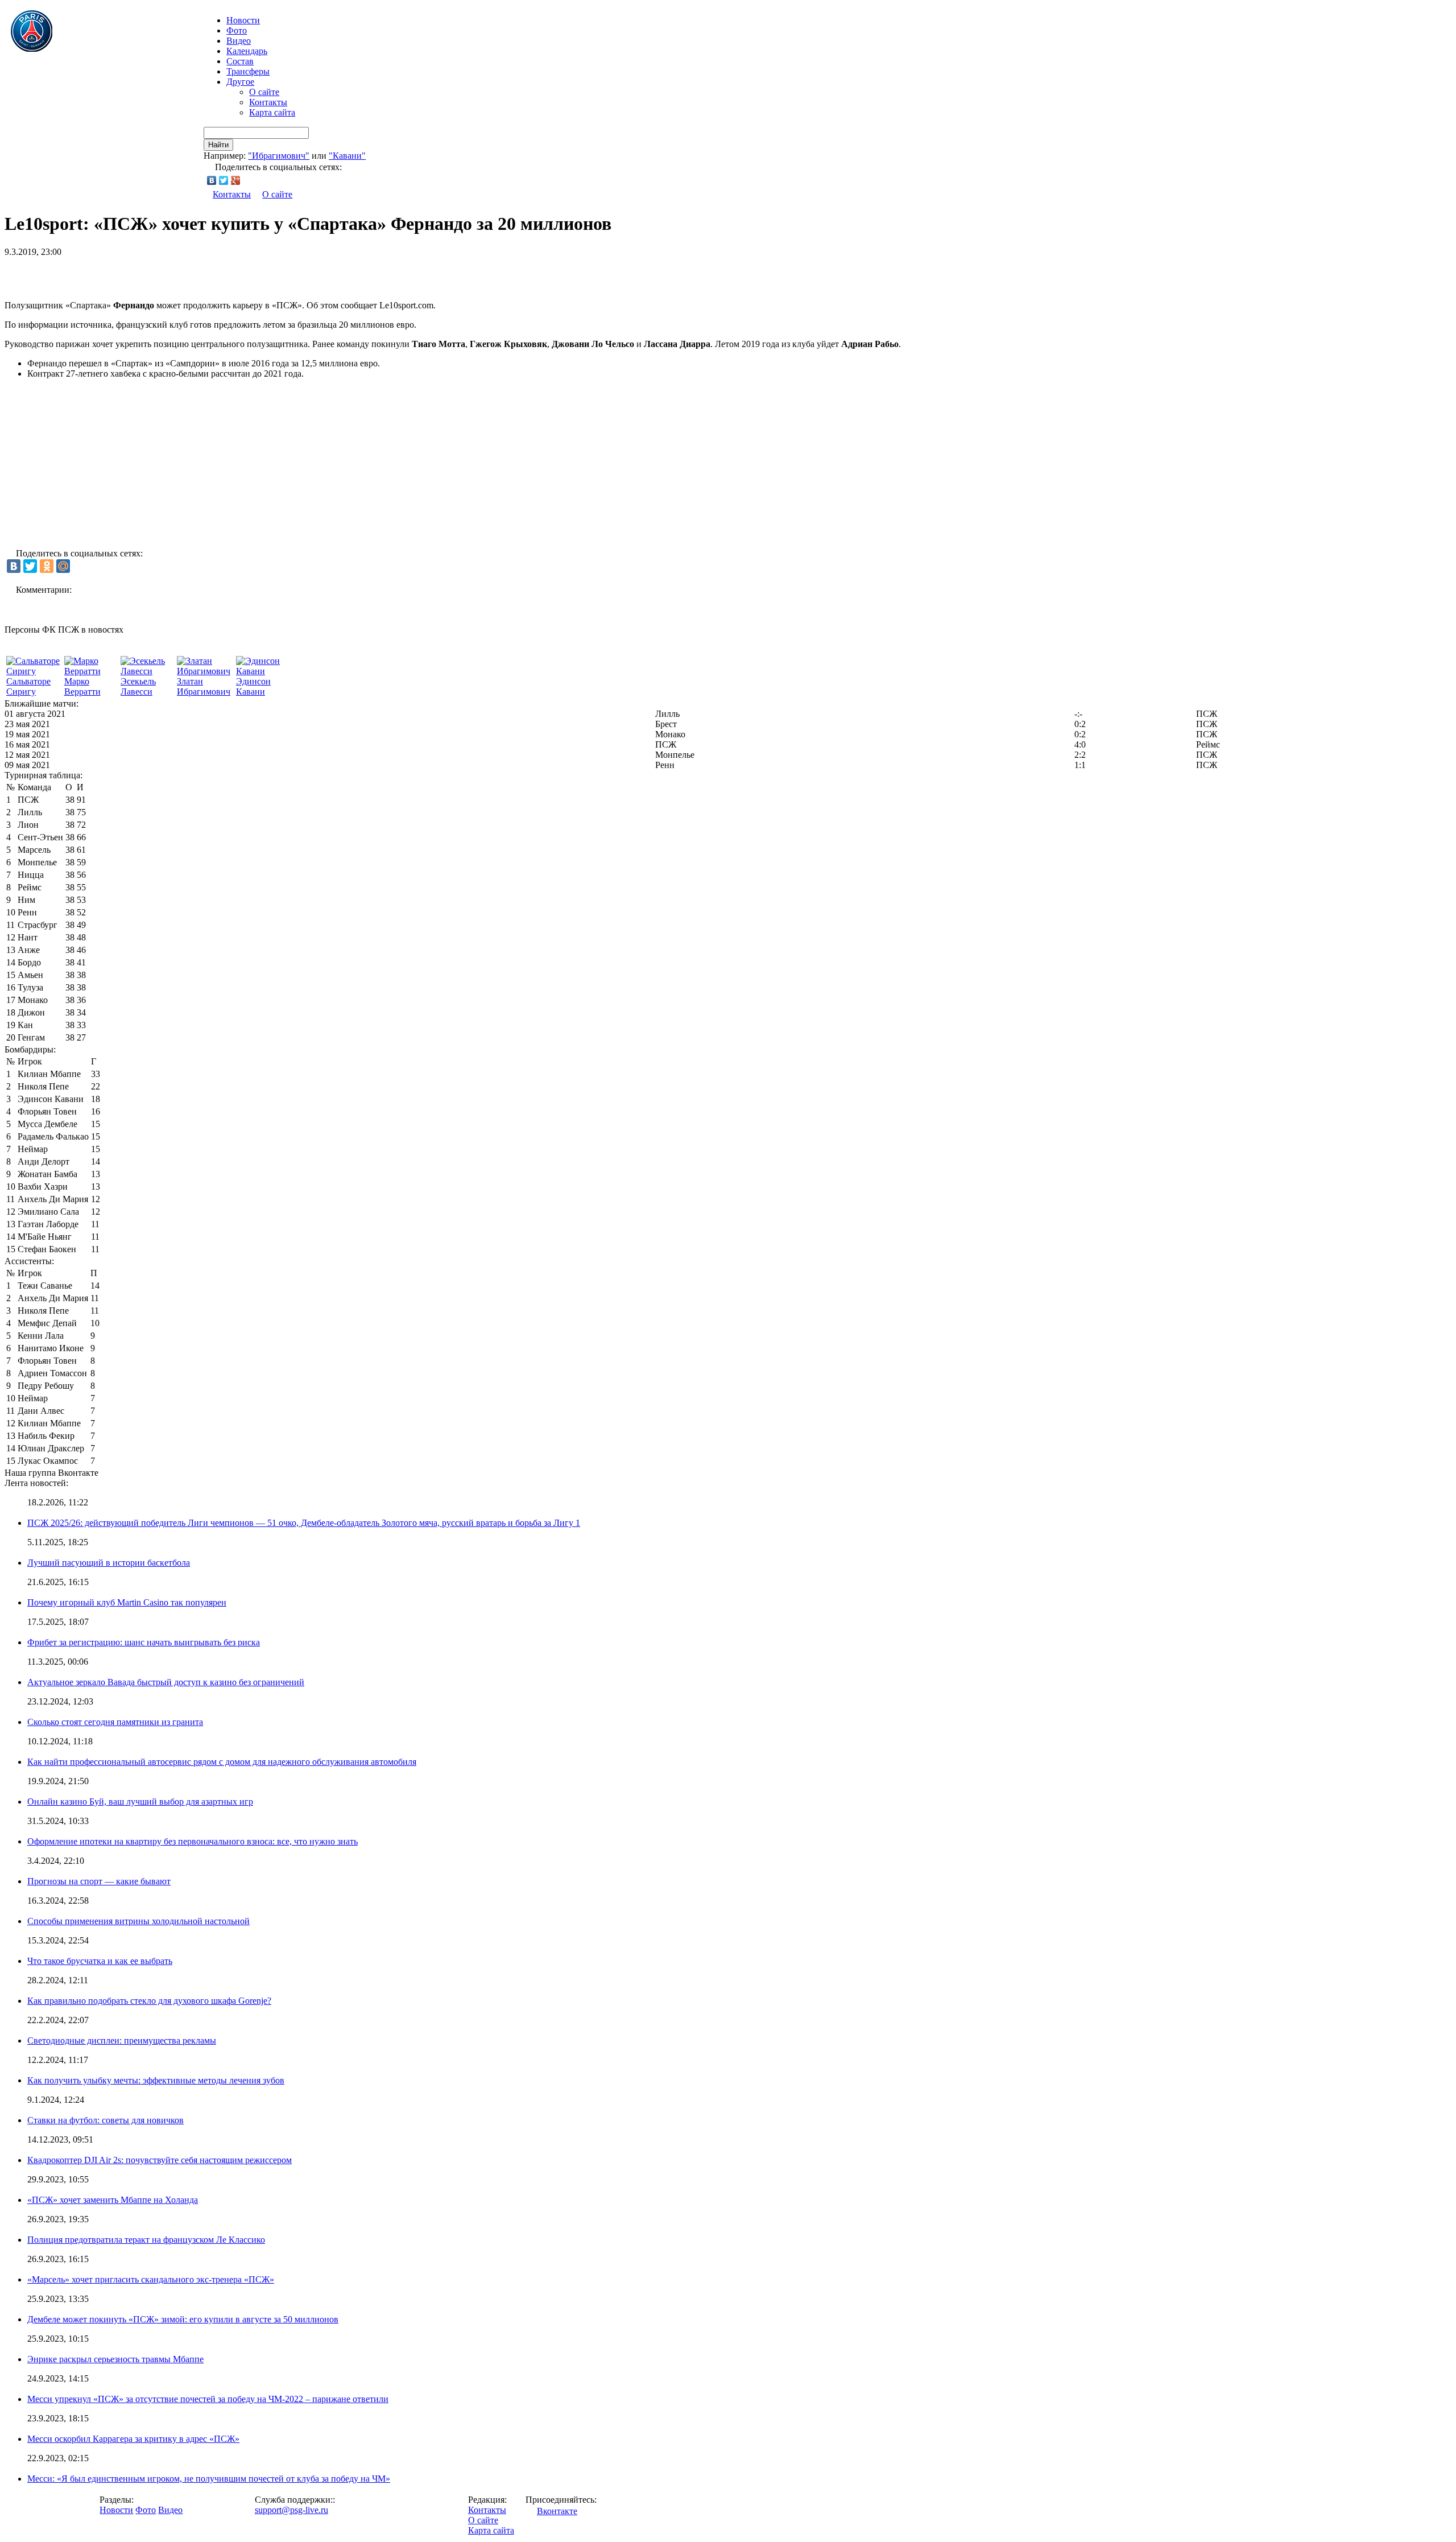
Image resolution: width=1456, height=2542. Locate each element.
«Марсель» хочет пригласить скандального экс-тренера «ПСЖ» (151, 2279)
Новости (116, 2510)
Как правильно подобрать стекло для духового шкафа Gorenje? (149, 2001)
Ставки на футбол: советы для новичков (106, 2120)
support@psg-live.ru (291, 2510)
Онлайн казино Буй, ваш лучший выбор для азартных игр (140, 1802)
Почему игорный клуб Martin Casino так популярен (127, 1602)
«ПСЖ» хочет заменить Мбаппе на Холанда (113, 2200)
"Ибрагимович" (279, 156)
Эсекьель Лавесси (138, 686)
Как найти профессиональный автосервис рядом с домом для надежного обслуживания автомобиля (222, 1762)
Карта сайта (272, 112)
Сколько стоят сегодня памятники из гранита (115, 1722)
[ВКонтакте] (212, 180)
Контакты (268, 102)
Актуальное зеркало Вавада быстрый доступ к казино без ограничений (166, 1682)
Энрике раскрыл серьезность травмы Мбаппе (115, 2359)
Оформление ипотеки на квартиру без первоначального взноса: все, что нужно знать (193, 1841)
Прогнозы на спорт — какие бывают (99, 1881)
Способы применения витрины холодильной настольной (138, 1921)
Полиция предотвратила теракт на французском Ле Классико (146, 2240)
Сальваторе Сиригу (28, 686)
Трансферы (248, 71)
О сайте (264, 92)
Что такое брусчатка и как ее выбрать (100, 1961)
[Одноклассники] (47, 566)
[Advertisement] (138, 274)
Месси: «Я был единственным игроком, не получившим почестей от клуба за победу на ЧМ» (209, 2479)
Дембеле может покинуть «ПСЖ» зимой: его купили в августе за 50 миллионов (183, 2319)
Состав (240, 61)
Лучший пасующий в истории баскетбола (109, 1563)
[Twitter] (224, 180)
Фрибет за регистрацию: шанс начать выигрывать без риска (144, 1642)
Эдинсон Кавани (253, 686)
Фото (237, 30)
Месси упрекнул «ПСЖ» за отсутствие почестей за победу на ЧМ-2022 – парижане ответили (208, 2399)
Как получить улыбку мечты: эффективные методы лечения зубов (156, 2080)
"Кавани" (347, 156)
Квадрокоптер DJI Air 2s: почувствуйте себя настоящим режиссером (160, 2160)
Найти (218, 145)
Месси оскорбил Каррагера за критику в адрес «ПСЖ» (133, 2439)
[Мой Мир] (63, 566)
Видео (239, 41)
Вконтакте (557, 2511)
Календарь (247, 51)
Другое (240, 82)
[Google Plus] (236, 180)
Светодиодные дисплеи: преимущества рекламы (122, 2040)
